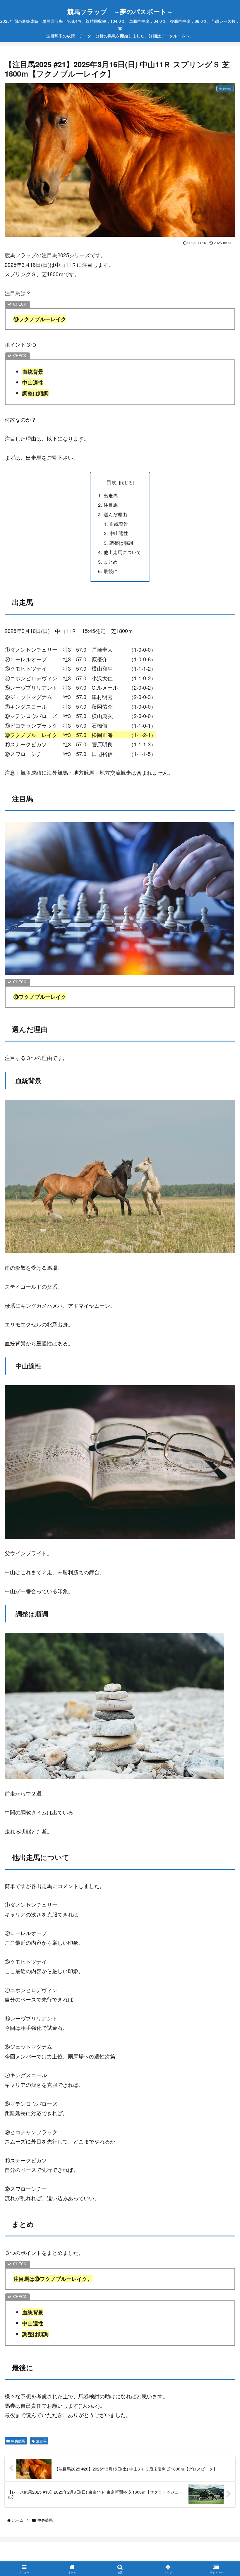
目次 (112, 482)
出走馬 (111, 495)
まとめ (111, 562)
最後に (111, 571)
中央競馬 (18, 2441)
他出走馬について (122, 552)
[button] (221, 1485)
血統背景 (119, 524)
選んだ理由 (115, 514)
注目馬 (111, 505)
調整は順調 (121, 543)
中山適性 (119, 533)
